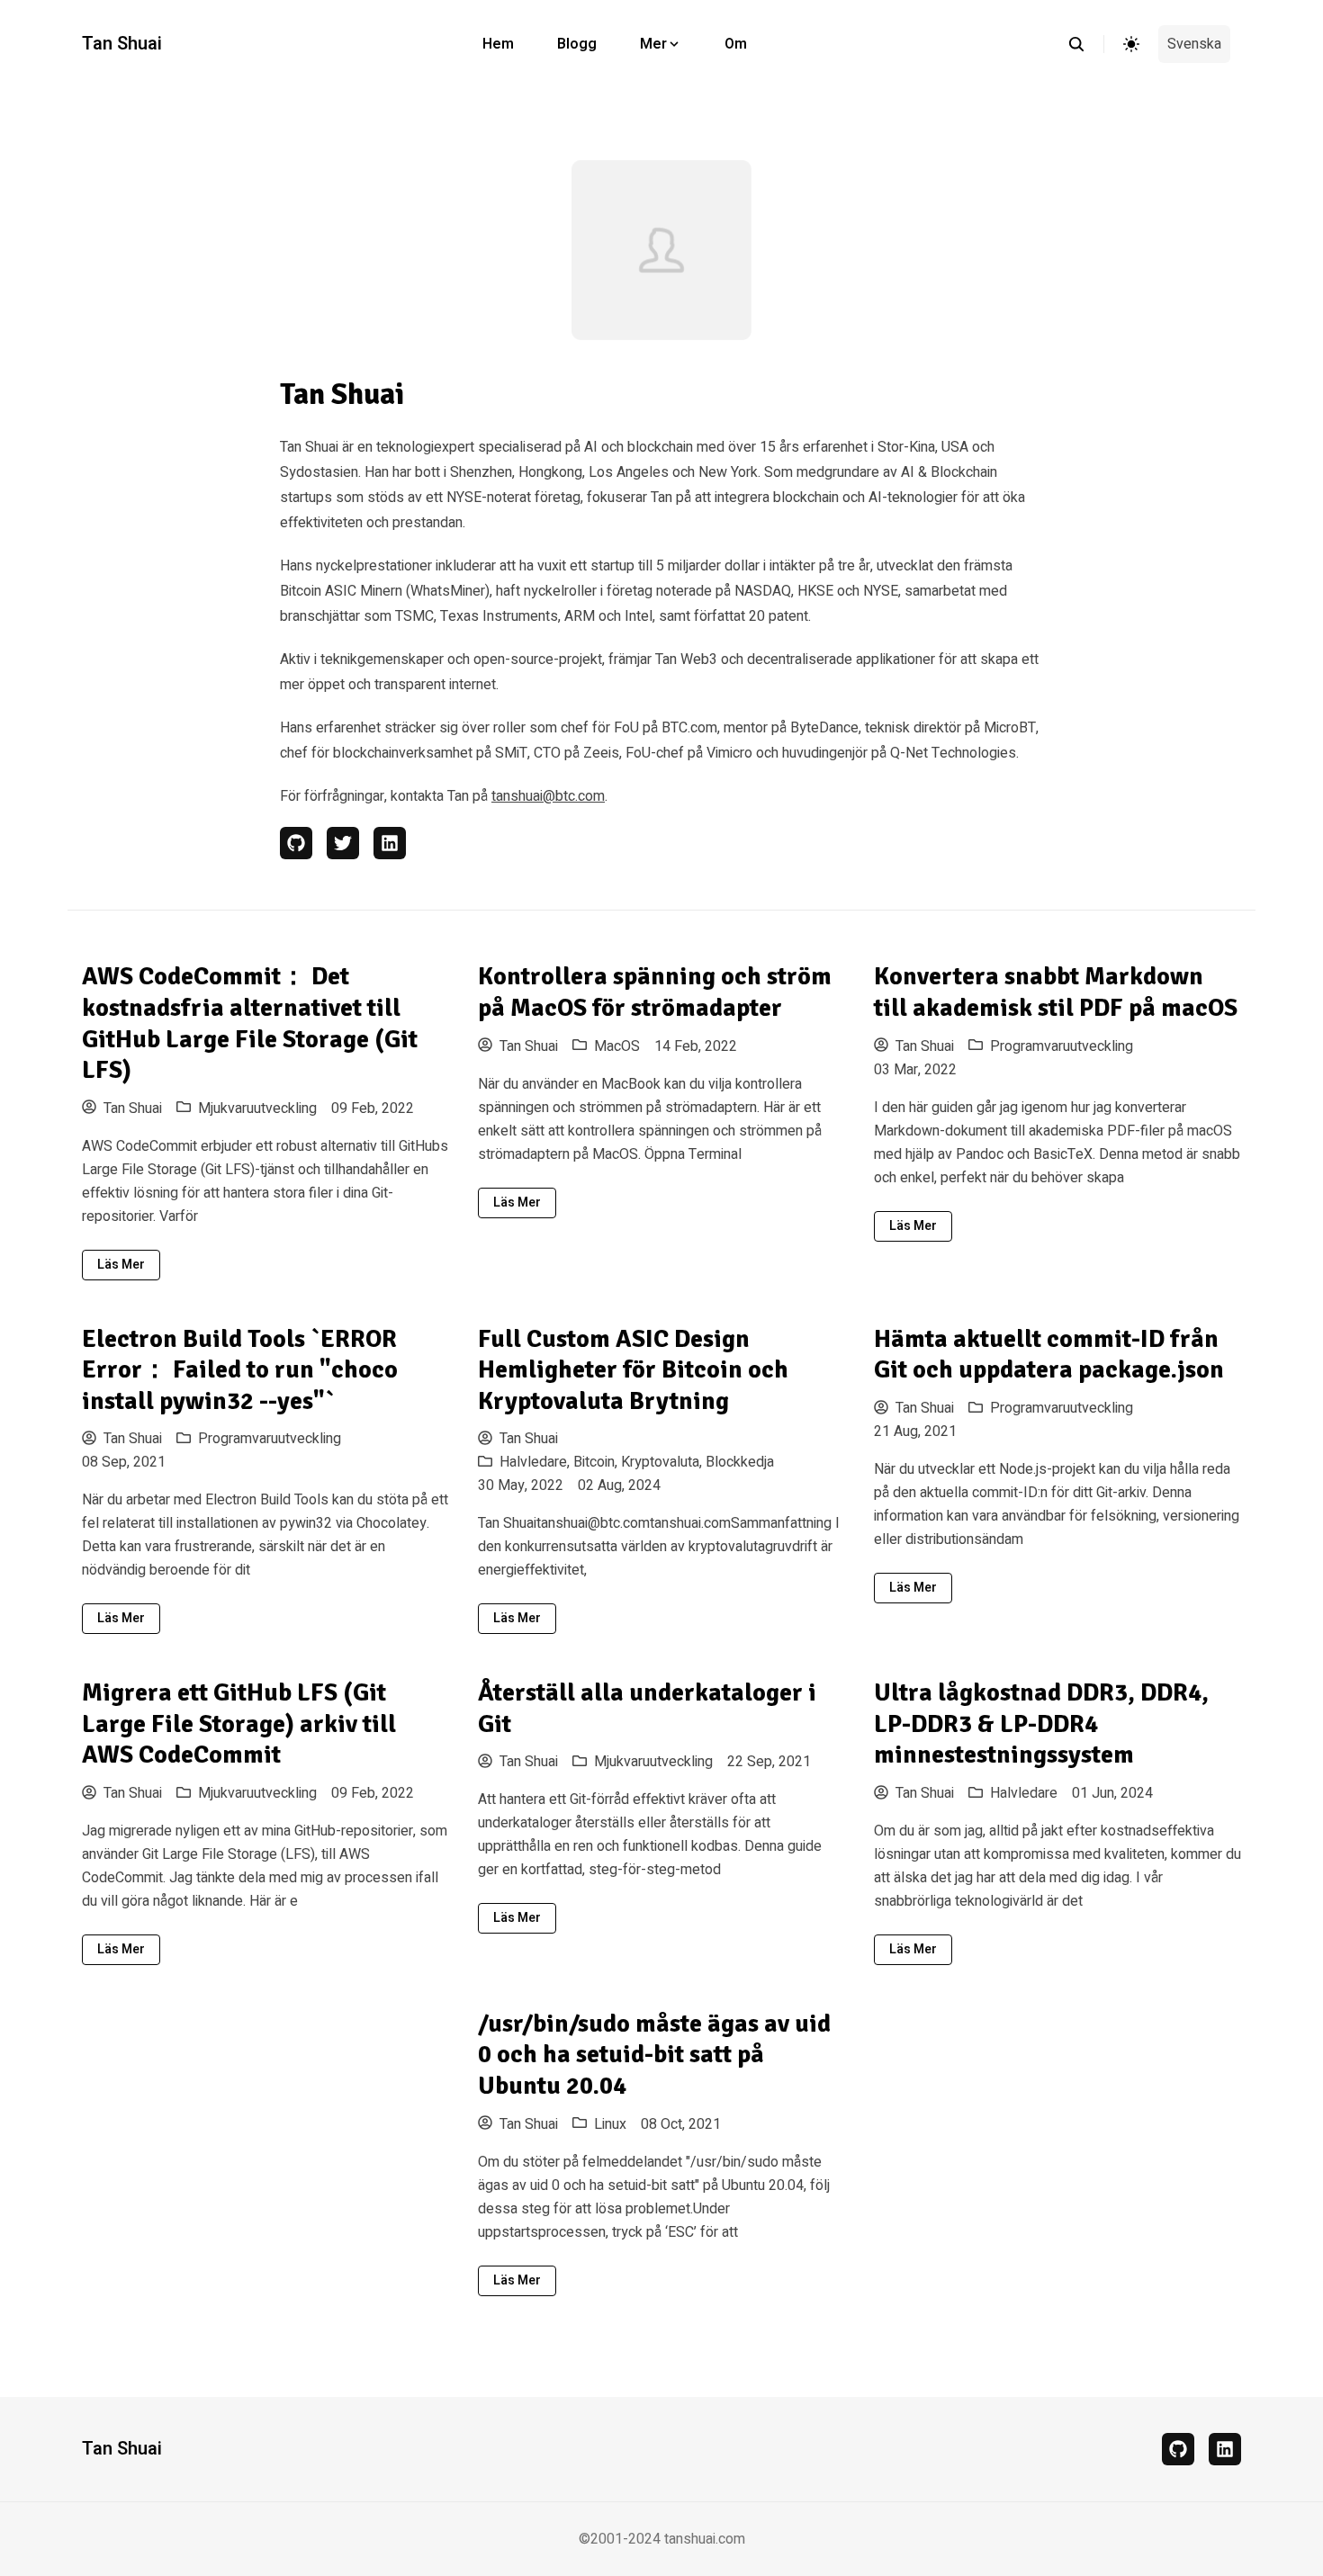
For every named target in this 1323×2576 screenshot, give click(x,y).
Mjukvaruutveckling (257, 1108)
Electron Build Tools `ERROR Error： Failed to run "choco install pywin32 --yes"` (240, 1370)
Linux (610, 2124)
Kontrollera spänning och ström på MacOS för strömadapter (655, 992)
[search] (1086, 44)
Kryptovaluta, (663, 1462)
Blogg (577, 44)
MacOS (617, 1046)
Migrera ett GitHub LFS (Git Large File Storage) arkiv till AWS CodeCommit (239, 1723)
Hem (498, 44)
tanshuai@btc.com (548, 796)
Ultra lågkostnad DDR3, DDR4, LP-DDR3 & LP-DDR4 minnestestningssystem (1041, 1723)
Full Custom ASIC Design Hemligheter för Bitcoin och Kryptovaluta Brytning (633, 1370)
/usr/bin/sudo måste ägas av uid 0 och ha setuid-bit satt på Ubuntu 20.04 (654, 2055)
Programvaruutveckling (1062, 1046)
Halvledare (1024, 1793)
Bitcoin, (597, 1462)
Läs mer (121, 1265)
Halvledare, (536, 1462)
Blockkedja (740, 1462)
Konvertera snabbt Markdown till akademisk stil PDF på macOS (1056, 992)
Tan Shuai (122, 44)
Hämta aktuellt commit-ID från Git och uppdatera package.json (1049, 1355)
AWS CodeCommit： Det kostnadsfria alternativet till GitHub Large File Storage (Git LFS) (250, 1023)
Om (736, 44)
